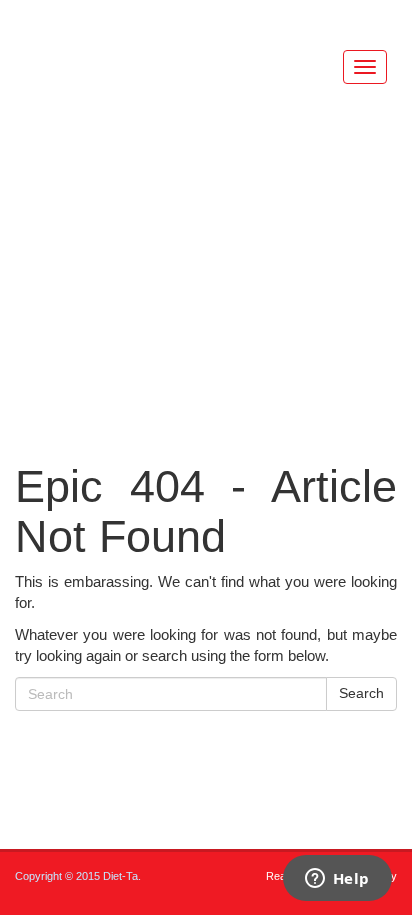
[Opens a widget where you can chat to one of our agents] (337, 880)
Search (361, 693)
